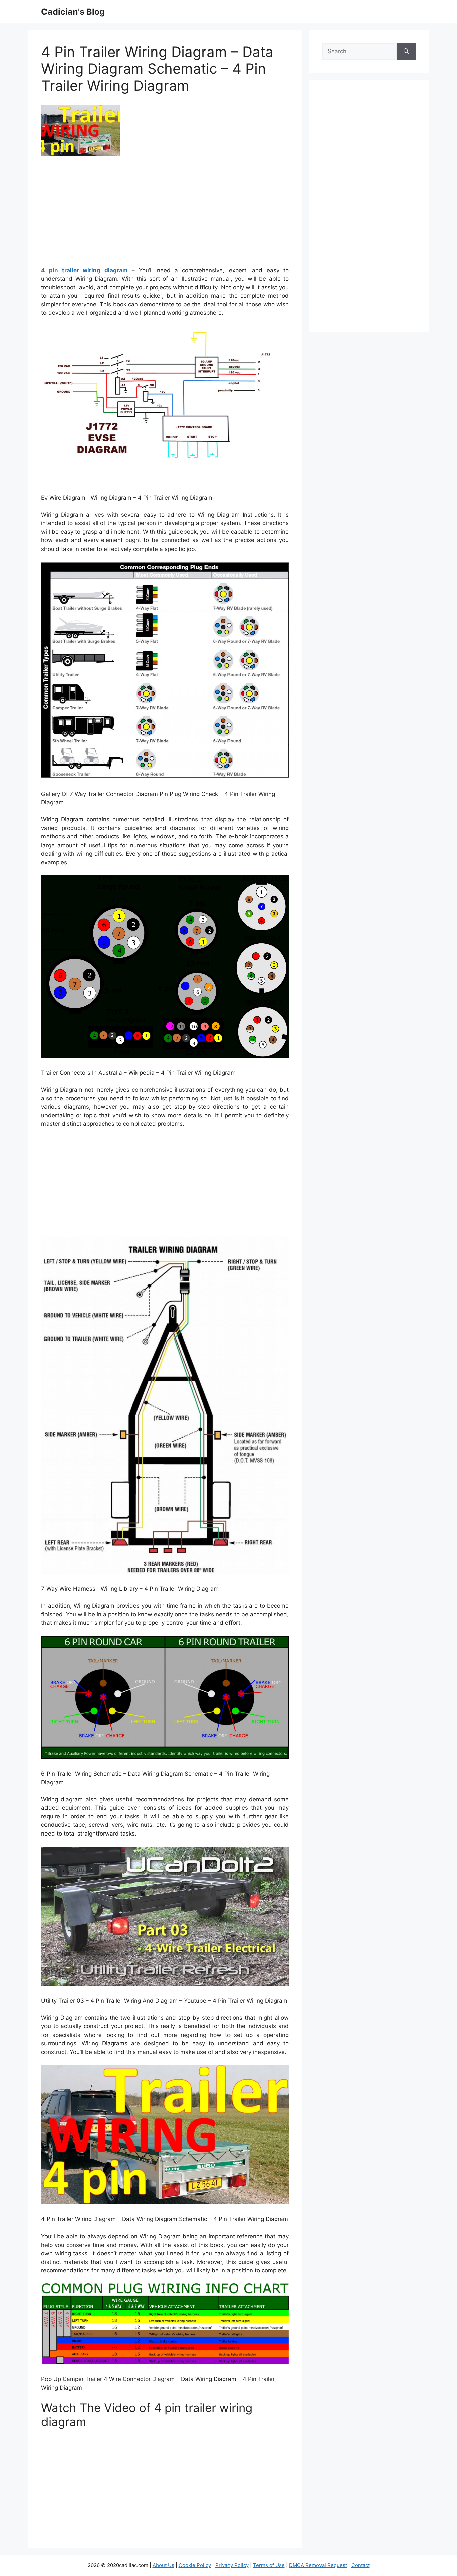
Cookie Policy (195, 2565)
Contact (360, 2565)
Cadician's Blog (73, 12)
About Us (163, 2565)
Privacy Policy (232, 2565)
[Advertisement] (165, 213)
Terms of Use (269, 2565)
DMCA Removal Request (318, 2565)
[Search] (406, 52)
